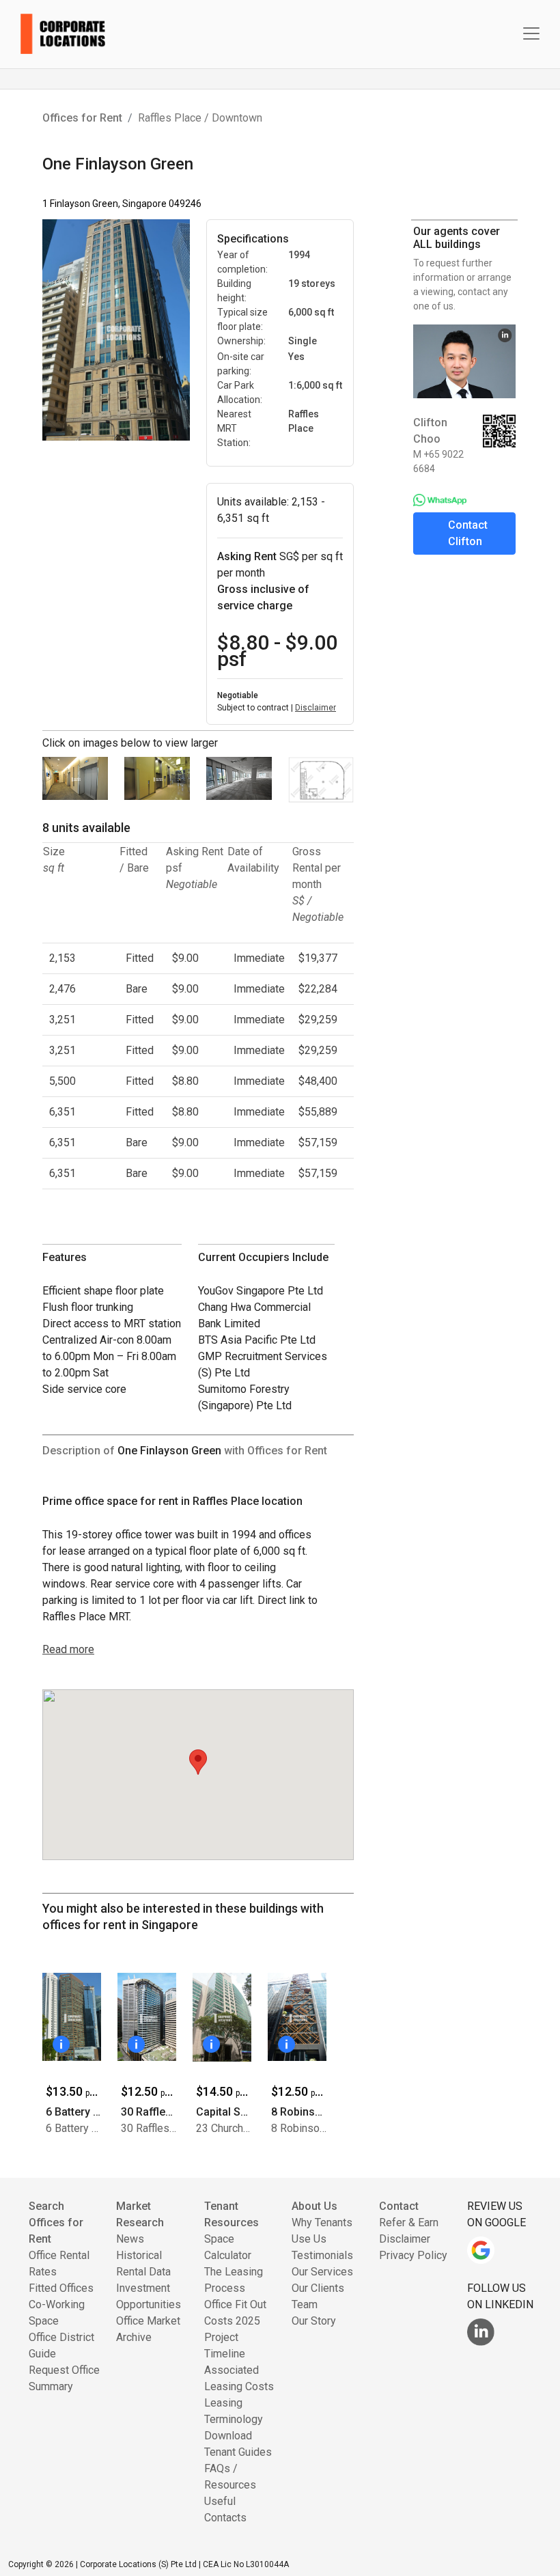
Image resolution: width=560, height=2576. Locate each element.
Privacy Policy (413, 2255)
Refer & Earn (409, 2222)
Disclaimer (316, 708)
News (130, 2239)
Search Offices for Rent (56, 2222)
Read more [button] (68, 1649)
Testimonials (322, 2255)
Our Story (314, 2321)
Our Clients (318, 2288)
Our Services (322, 2272)
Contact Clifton (468, 533)
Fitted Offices (61, 2288)
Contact (399, 2206)
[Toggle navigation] (531, 33)
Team (305, 2304)
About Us (314, 2206)
